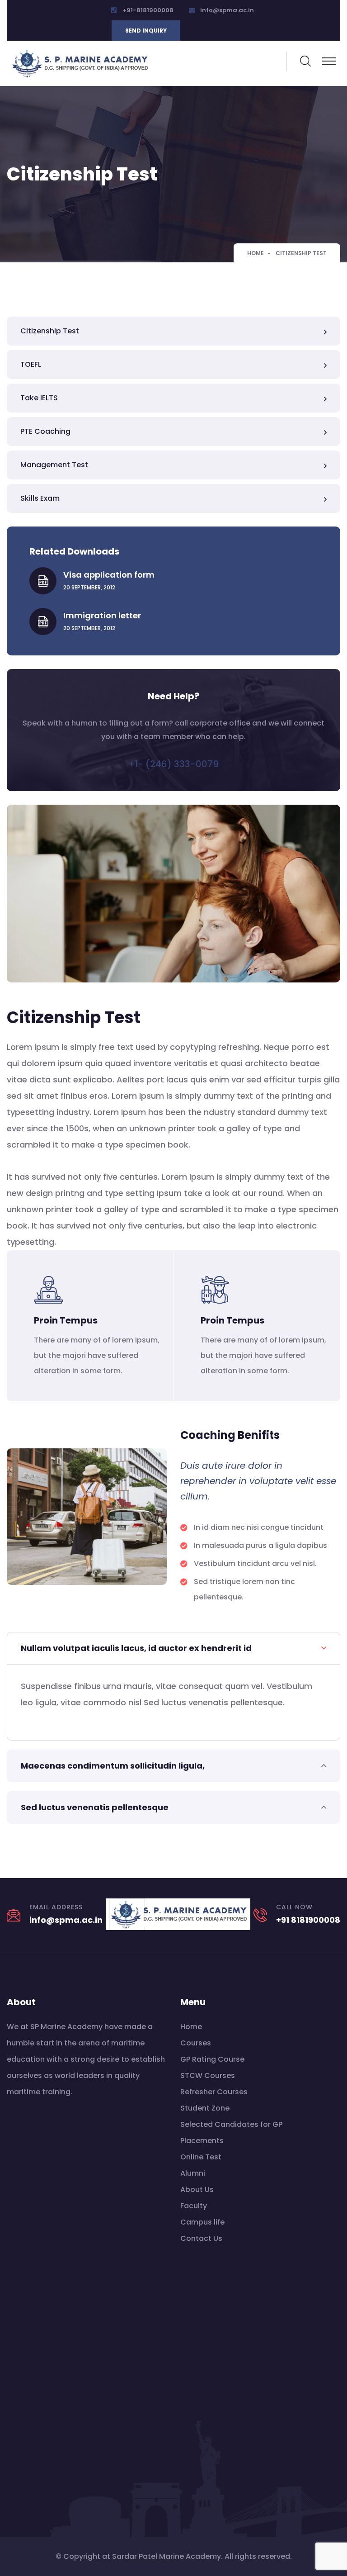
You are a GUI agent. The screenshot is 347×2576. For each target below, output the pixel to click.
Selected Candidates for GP (231, 2124)
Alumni (193, 2173)
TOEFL (31, 364)
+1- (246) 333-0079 (173, 764)
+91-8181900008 (148, 10)
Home (256, 253)
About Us (197, 2189)
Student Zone (205, 2108)
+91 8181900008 (308, 1920)
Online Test (201, 2157)
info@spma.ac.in (227, 10)
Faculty (194, 2206)
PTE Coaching (45, 431)
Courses (196, 2043)
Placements (202, 2141)
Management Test (54, 465)
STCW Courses (208, 2076)
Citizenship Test (50, 331)
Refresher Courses (214, 2092)
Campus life (202, 2222)
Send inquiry (146, 31)
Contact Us (201, 2238)
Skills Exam (40, 498)
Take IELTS (39, 398)
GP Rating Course (212, 2059)
